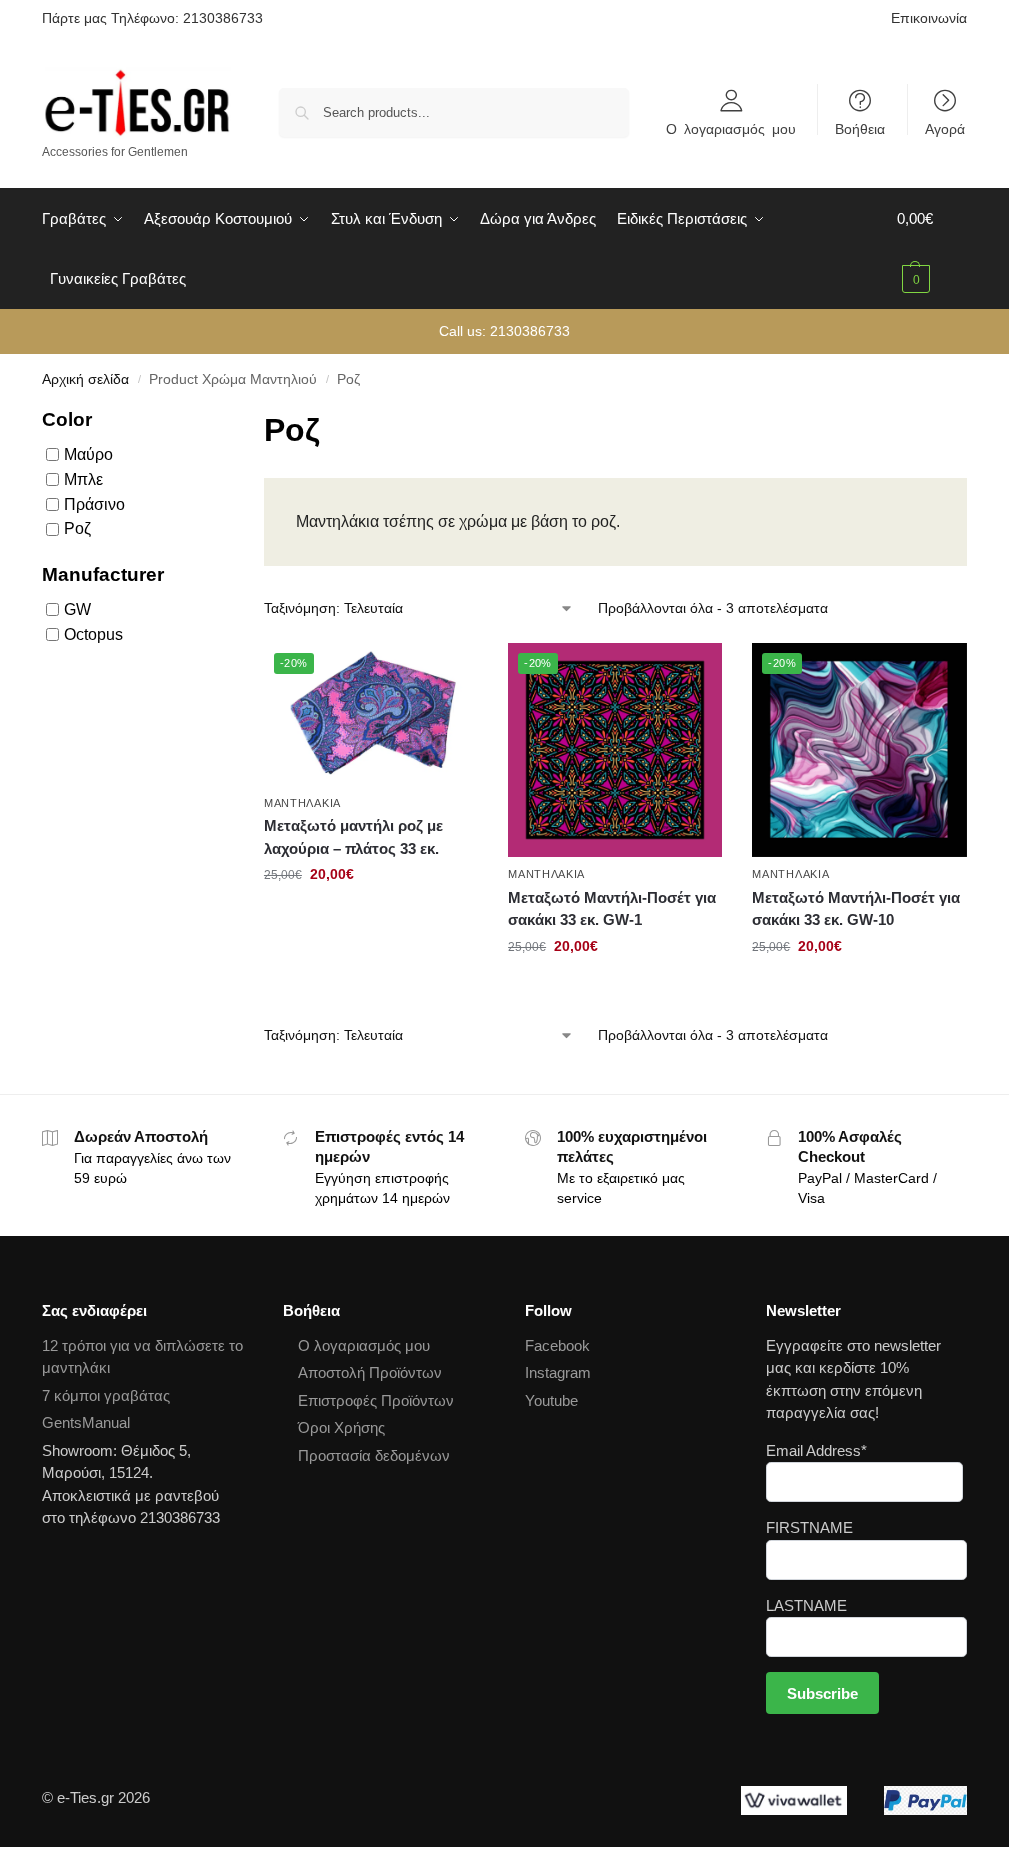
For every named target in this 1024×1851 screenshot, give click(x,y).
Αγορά (945, 128)
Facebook (557, 1345)
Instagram (558, 1372)
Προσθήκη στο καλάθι (371, 917)
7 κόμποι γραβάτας (106, 1395)
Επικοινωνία (929, 18)
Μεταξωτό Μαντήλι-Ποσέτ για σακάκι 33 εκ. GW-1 (612, 909)
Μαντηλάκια (302, 803)
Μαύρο (88, 454)
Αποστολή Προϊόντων (370, 1372)
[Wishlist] (448, 673)
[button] (932, 249)
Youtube (551, 1400)
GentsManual (86, 1422)
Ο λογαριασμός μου (731, 128)
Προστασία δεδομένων (374, 1455)
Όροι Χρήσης (341, 1427)
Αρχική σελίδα (85, 379)
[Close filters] (205, 418)
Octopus (93, 634)
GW (77, 609)
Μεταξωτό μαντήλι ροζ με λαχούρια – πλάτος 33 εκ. (353, 837)
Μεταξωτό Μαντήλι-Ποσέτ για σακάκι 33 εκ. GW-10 (856, 909)
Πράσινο (94, 503)
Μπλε (83, 479)
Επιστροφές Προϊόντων (376, 1400)
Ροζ (77, 528)
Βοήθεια (860, 128)
